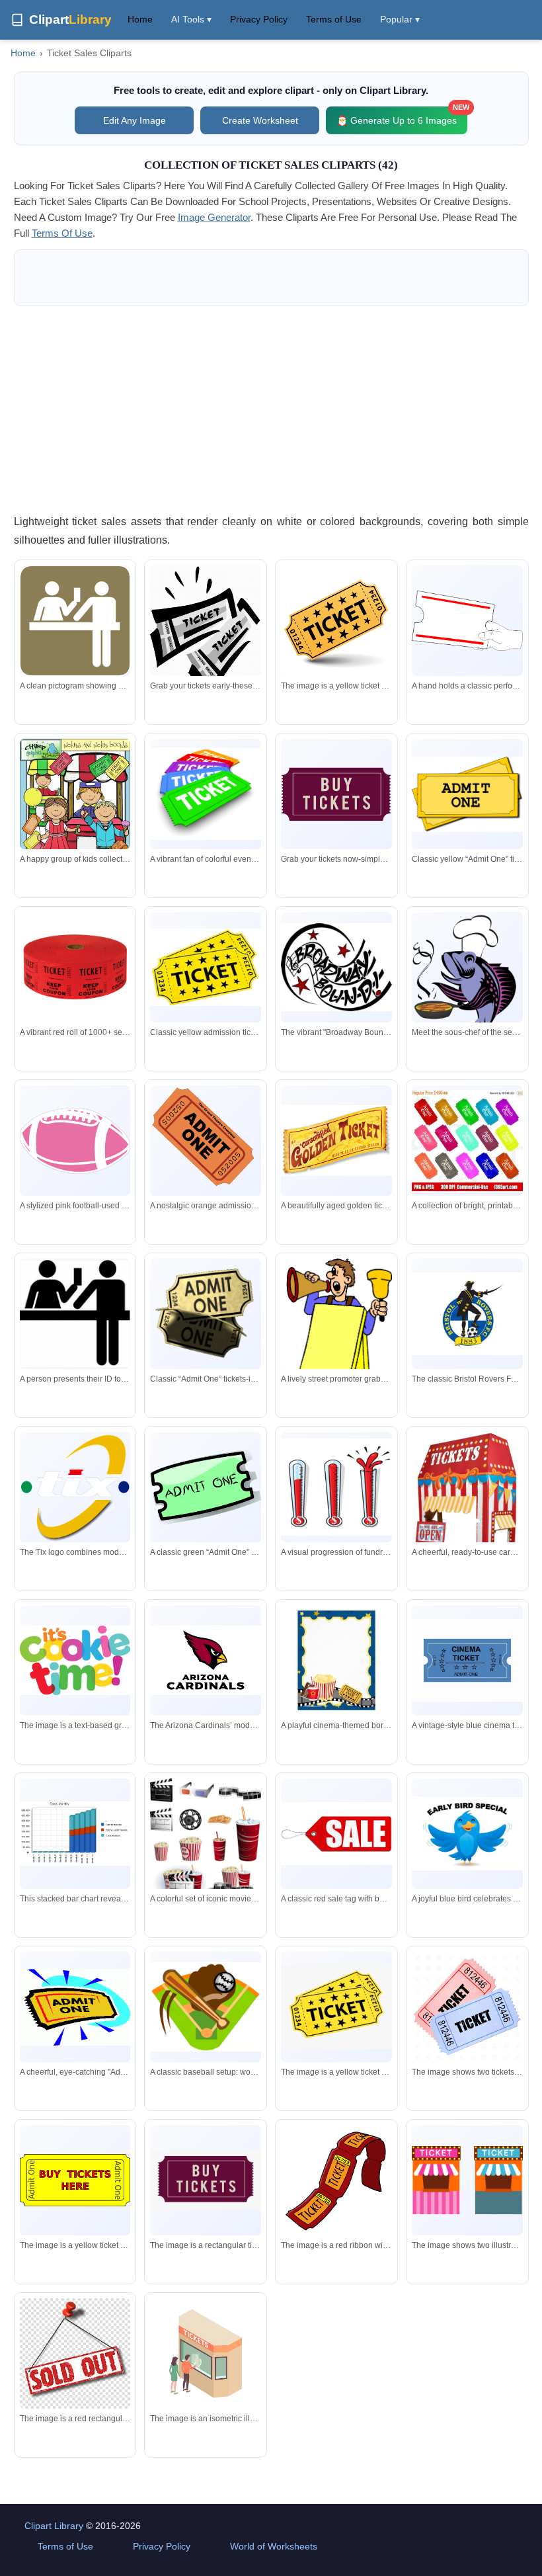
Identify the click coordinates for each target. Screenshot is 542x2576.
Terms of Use (334, 19)
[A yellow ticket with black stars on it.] (336, 624)
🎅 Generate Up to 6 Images (402, 116)
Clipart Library (54, 2526)
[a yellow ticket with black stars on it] (336, 2007)
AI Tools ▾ (191, 19)
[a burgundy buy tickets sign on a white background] (206, 2180)
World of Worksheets (274, 2546)
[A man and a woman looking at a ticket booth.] (206, 2354)
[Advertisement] (271, 409)
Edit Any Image (135, 120)
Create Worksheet (260, 120)
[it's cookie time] (75, 1661)
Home (140, 19)
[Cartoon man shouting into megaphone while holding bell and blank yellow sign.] (336, 1332)
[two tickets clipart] (467, 2007)
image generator (214, 217)
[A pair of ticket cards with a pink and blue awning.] (467, 2180)
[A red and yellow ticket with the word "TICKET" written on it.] (336, 2181)
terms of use (62, 233)
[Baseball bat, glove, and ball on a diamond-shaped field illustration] (206, 2007)
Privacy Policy (259, 19)
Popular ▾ (400, 19)
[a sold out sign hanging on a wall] (75, 2354)
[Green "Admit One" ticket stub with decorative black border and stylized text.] (206, 1487)
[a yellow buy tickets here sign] (75, 2180)
